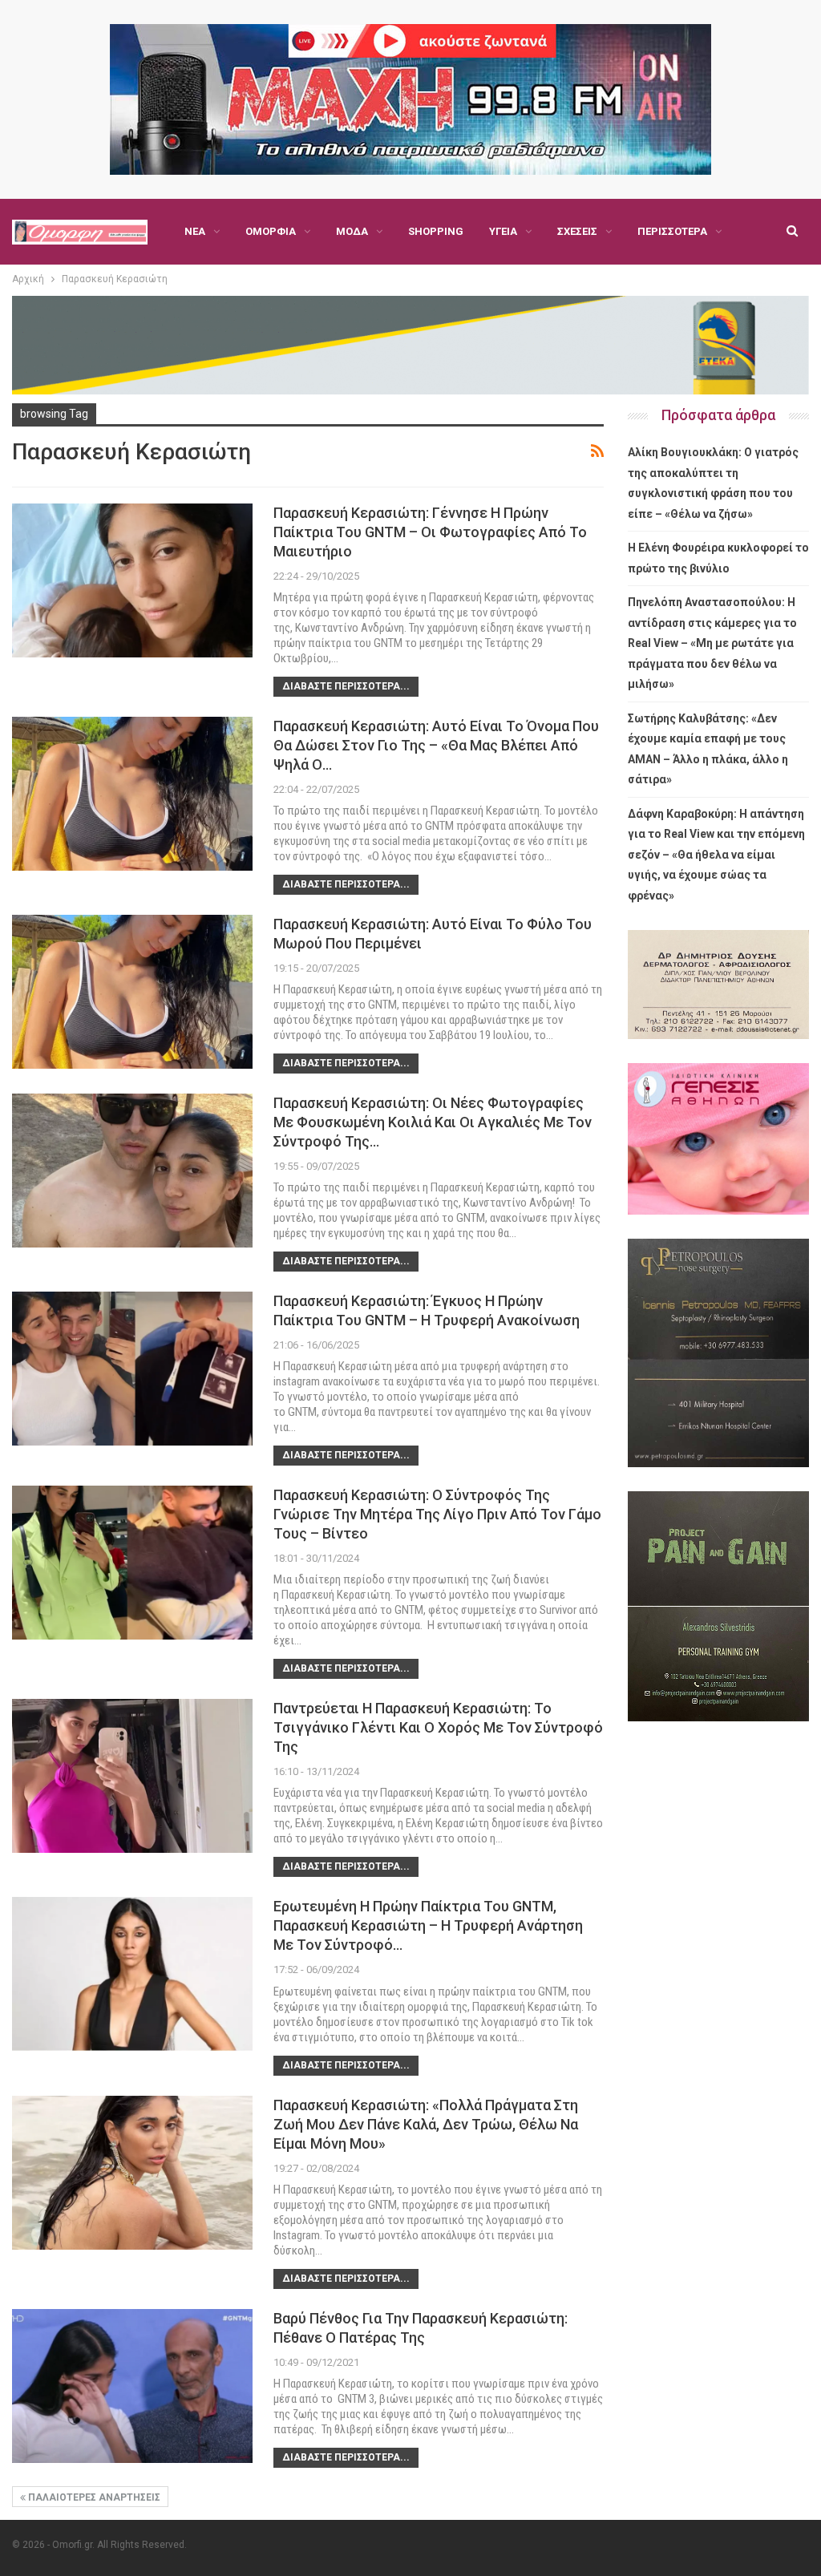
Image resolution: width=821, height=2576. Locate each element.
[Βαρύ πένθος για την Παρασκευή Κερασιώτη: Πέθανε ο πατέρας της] (132, 2386)
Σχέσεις (577, 231)
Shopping (436, 231)
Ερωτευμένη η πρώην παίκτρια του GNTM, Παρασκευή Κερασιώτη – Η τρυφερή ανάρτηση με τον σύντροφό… (428, 1925)
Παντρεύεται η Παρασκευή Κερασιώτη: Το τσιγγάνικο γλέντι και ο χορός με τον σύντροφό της (438, 1727)
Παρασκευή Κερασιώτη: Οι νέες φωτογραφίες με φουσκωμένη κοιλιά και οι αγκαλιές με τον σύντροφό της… (433, 1122)
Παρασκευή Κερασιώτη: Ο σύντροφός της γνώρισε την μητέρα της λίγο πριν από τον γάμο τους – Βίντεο (437, 1514)
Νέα (195, 231)
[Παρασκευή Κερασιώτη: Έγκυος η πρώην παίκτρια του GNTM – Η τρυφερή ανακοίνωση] (132, 1369)
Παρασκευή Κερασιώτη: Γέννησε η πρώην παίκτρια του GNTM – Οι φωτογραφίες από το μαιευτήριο (430, 532)
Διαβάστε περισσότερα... (346, 686)
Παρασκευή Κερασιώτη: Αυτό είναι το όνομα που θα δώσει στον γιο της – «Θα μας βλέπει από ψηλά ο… (436, 745)
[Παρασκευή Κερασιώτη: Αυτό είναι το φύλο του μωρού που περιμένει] (132, 992)
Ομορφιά (271, 231)
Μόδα (352, 231)
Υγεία (503, 231)
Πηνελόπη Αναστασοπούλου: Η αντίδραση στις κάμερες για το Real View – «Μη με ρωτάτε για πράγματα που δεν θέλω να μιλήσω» (712, 643)
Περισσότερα (672, 231)
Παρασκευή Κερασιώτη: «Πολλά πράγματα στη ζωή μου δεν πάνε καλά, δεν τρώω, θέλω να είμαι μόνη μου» (426, 2124)
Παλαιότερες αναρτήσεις (93, 2497)
